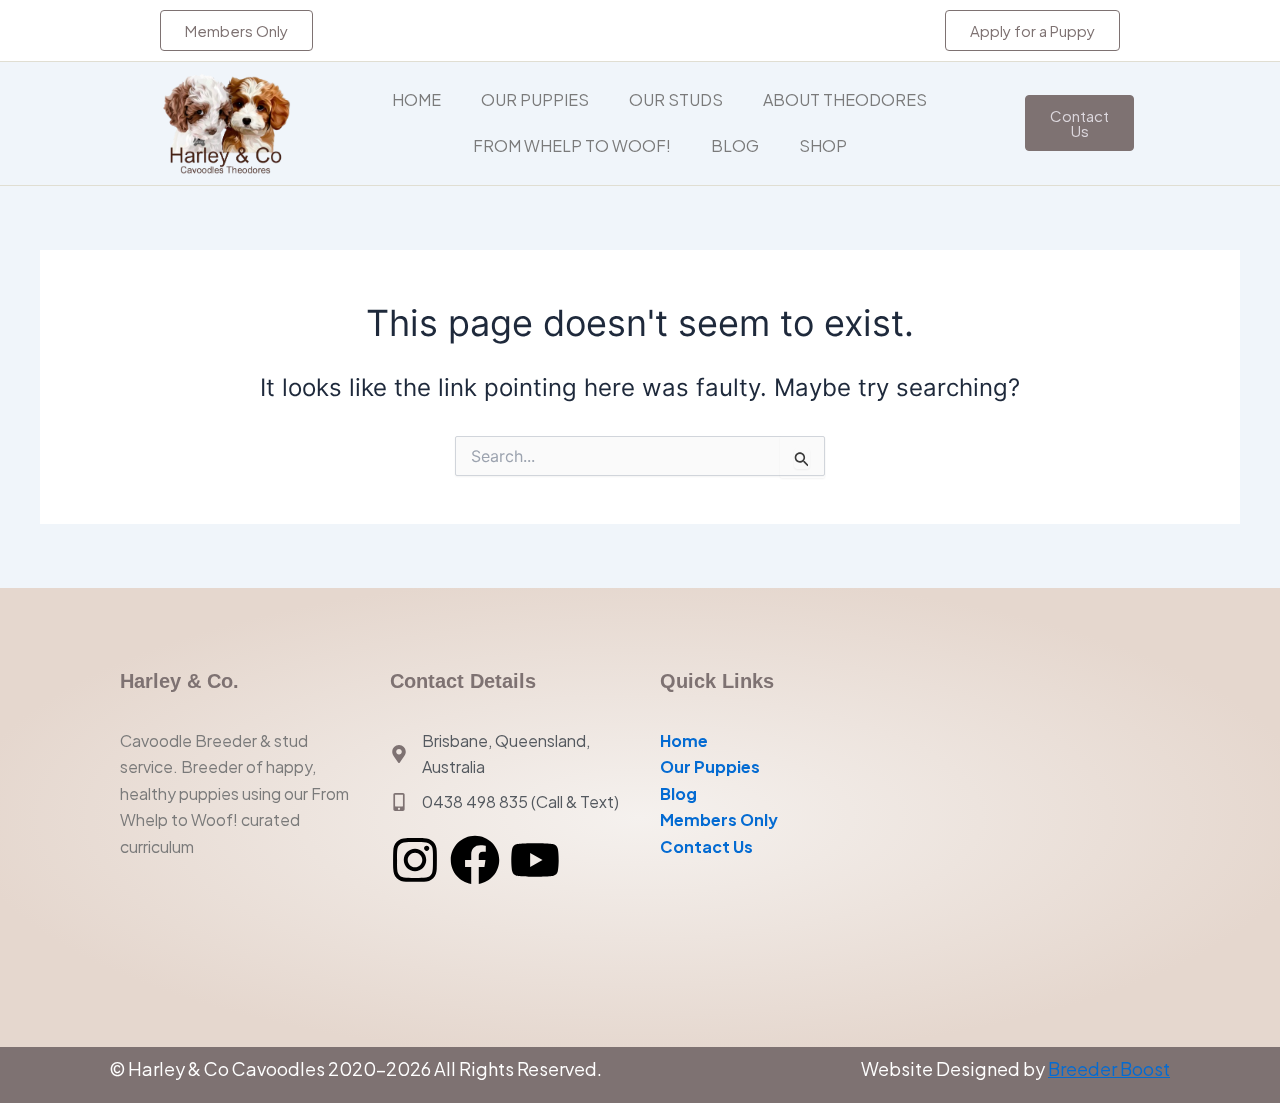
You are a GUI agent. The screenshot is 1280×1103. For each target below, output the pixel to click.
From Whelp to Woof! (572, 145)
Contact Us (706, 846)
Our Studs (676, 99)
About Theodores (845, 99)
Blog (735, 145)
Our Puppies (535, 99)
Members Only (719, 819)
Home (416, 99)
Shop (823, 145)
